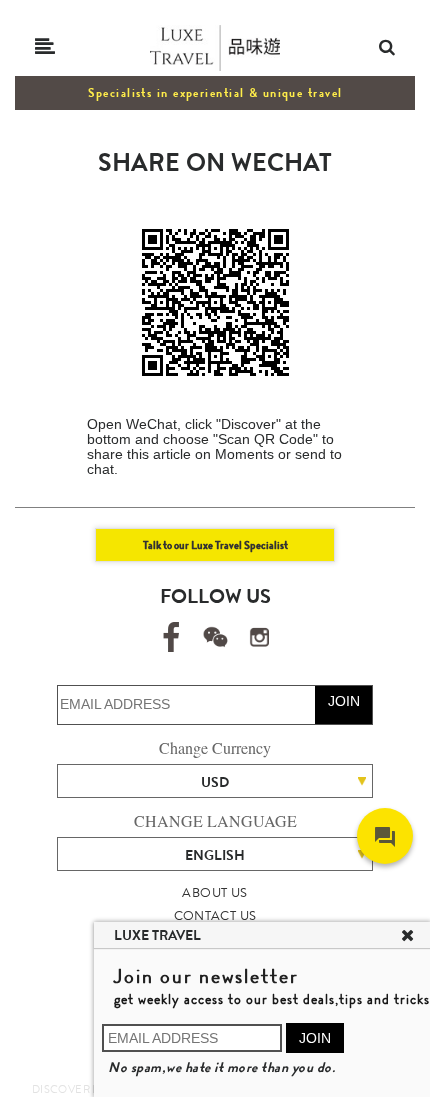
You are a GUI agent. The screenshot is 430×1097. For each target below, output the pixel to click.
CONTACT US (215, 915)
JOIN (344, 701)
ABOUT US (214, 892)
